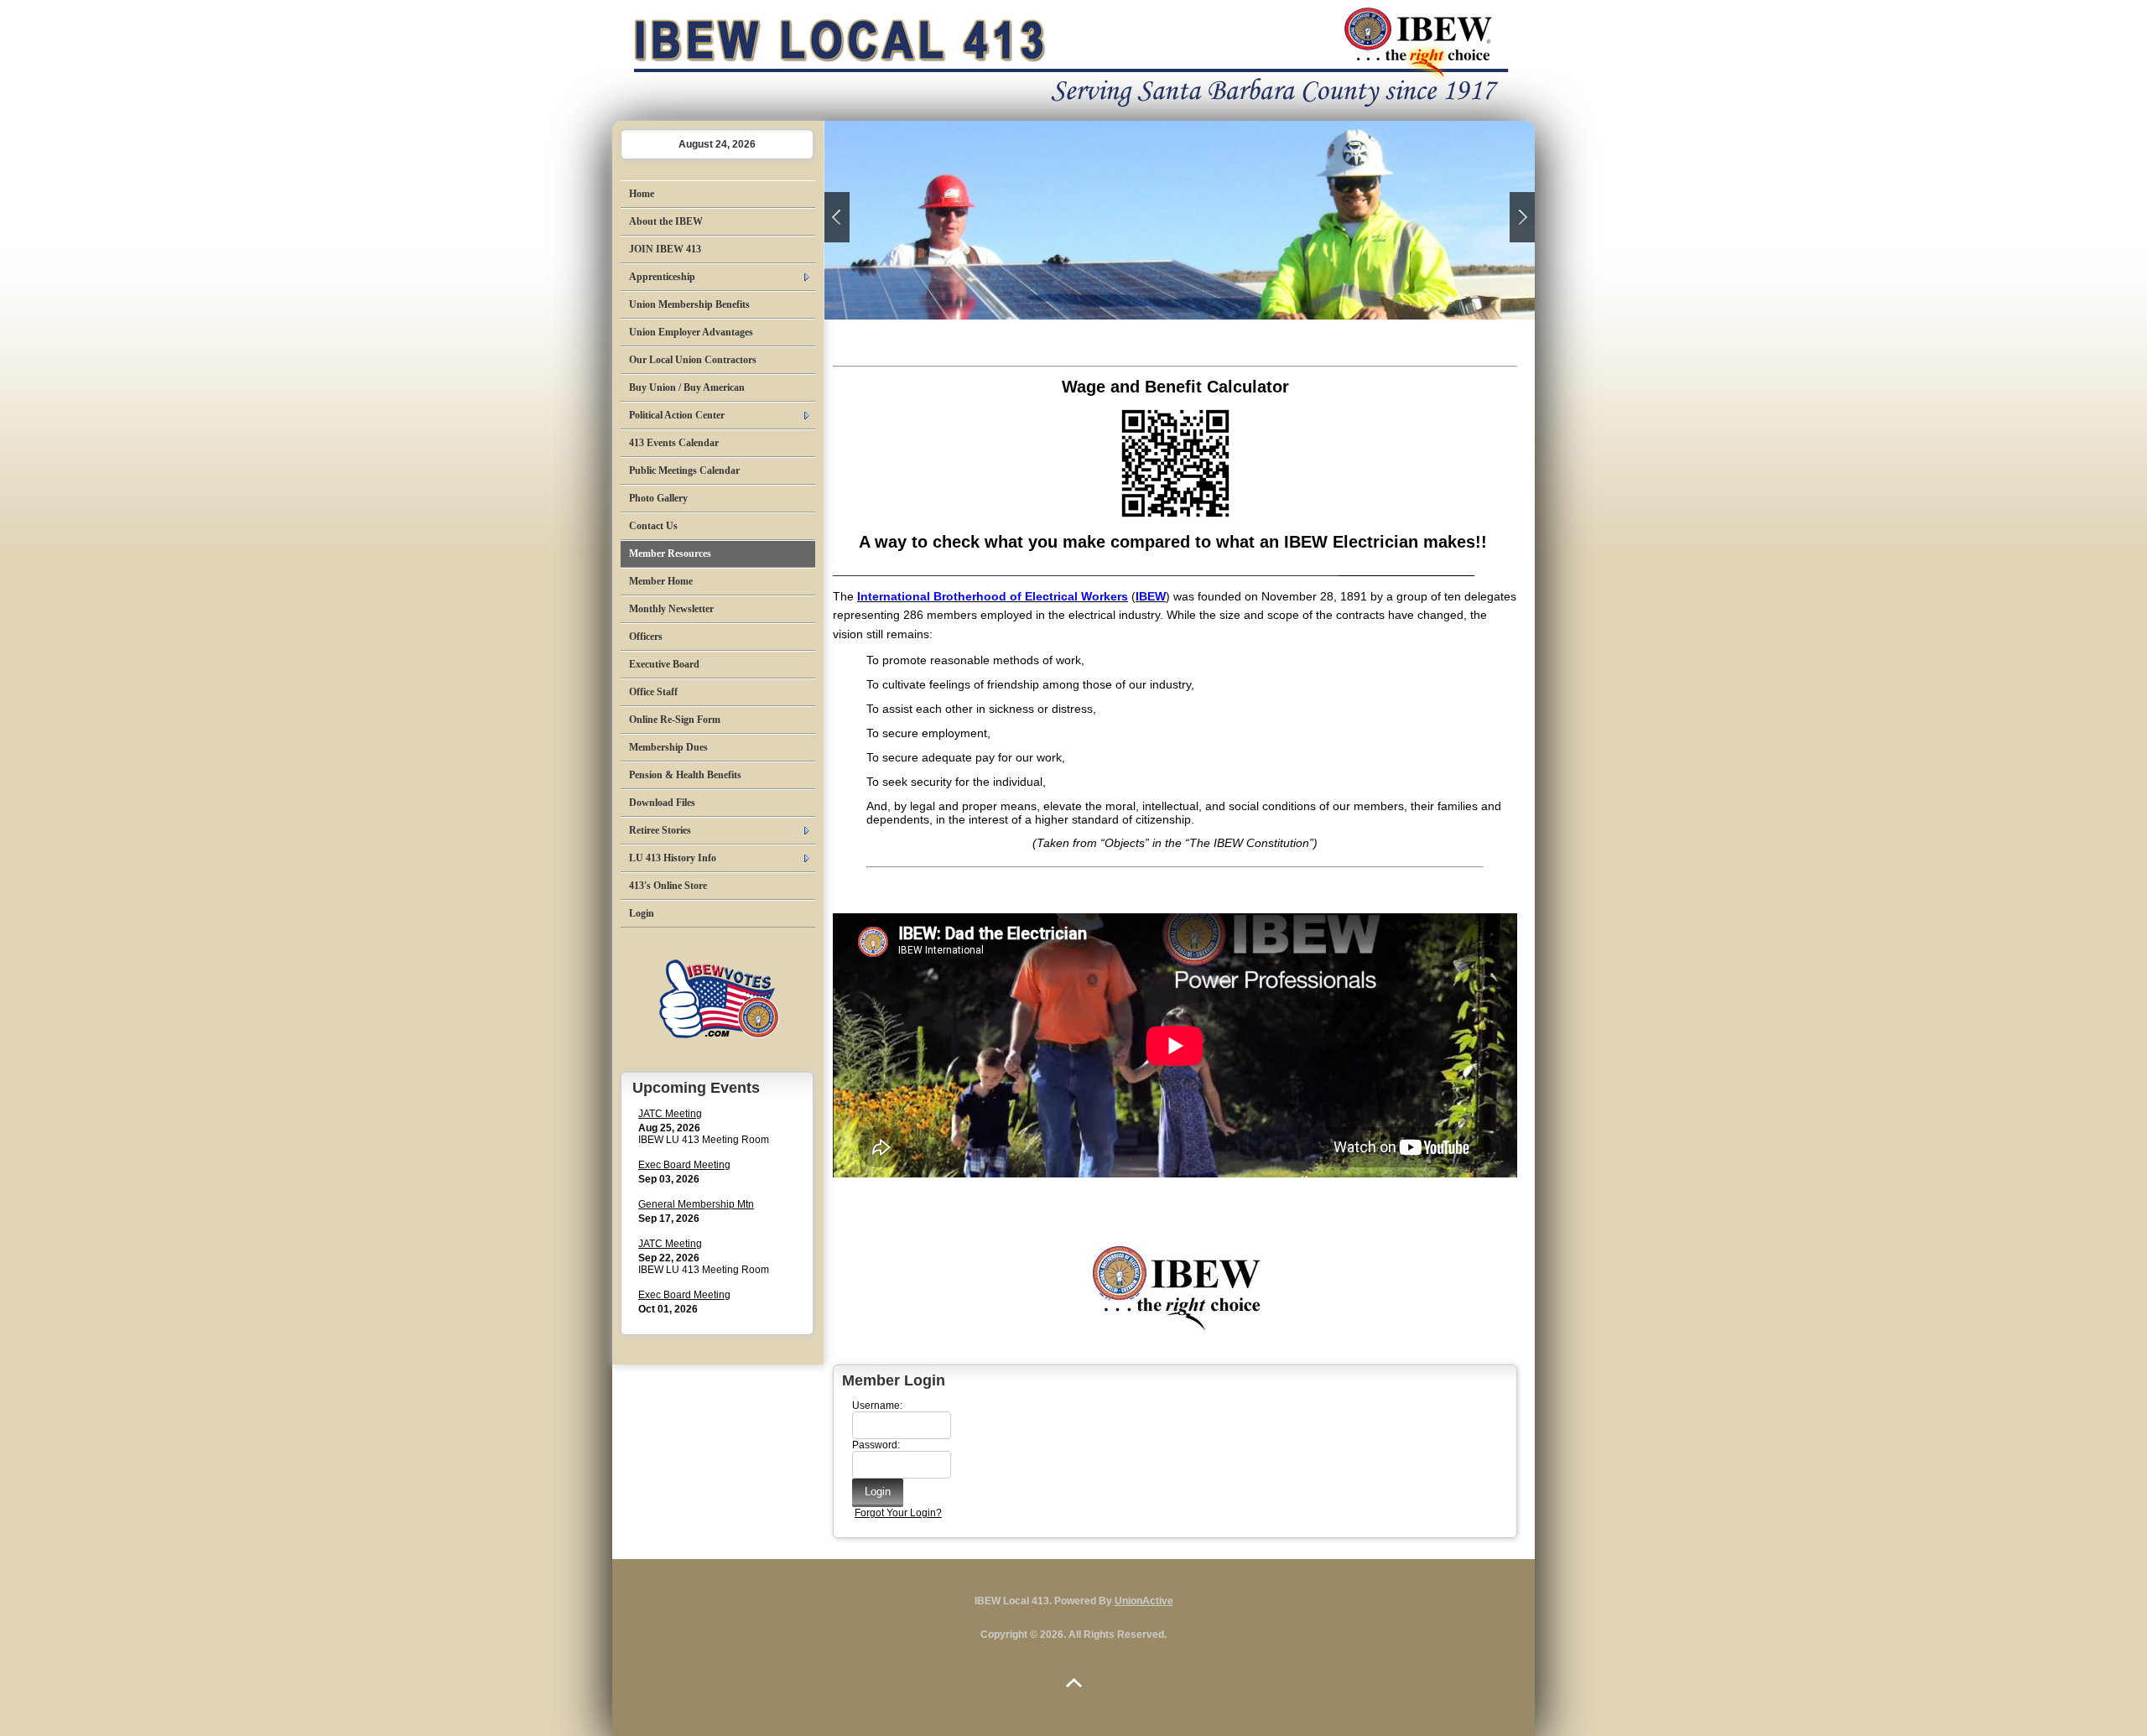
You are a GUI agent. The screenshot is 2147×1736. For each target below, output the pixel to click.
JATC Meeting (670, 1114)
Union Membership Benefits (689, 304)
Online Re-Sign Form (675, 720)
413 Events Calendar (674, 443)
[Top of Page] (1074, 1683)
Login (642, 913)
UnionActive (1144, 1601)
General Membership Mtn (696, 1204)
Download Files (662, 803)
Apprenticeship (662, 277)
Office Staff (653, 692)
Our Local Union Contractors (693, 360)
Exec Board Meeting (684, 1165)
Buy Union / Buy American (687, 387)
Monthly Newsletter (671, 609)
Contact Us (653, 526)
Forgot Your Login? (898, 1513)
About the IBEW (666, 221)
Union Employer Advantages (691, 332)
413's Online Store (668, 886)
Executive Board (664, 664)
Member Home (661, 581)
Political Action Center (677, 415)
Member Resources (670, 554)
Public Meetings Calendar (684, 470)
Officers (646, 637)
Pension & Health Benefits (685, 775)
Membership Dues (668, 747)
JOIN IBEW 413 (665, 249)
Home (642, 194)
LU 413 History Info (673, 858)
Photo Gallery (658, 498)
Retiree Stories (660, 830)
